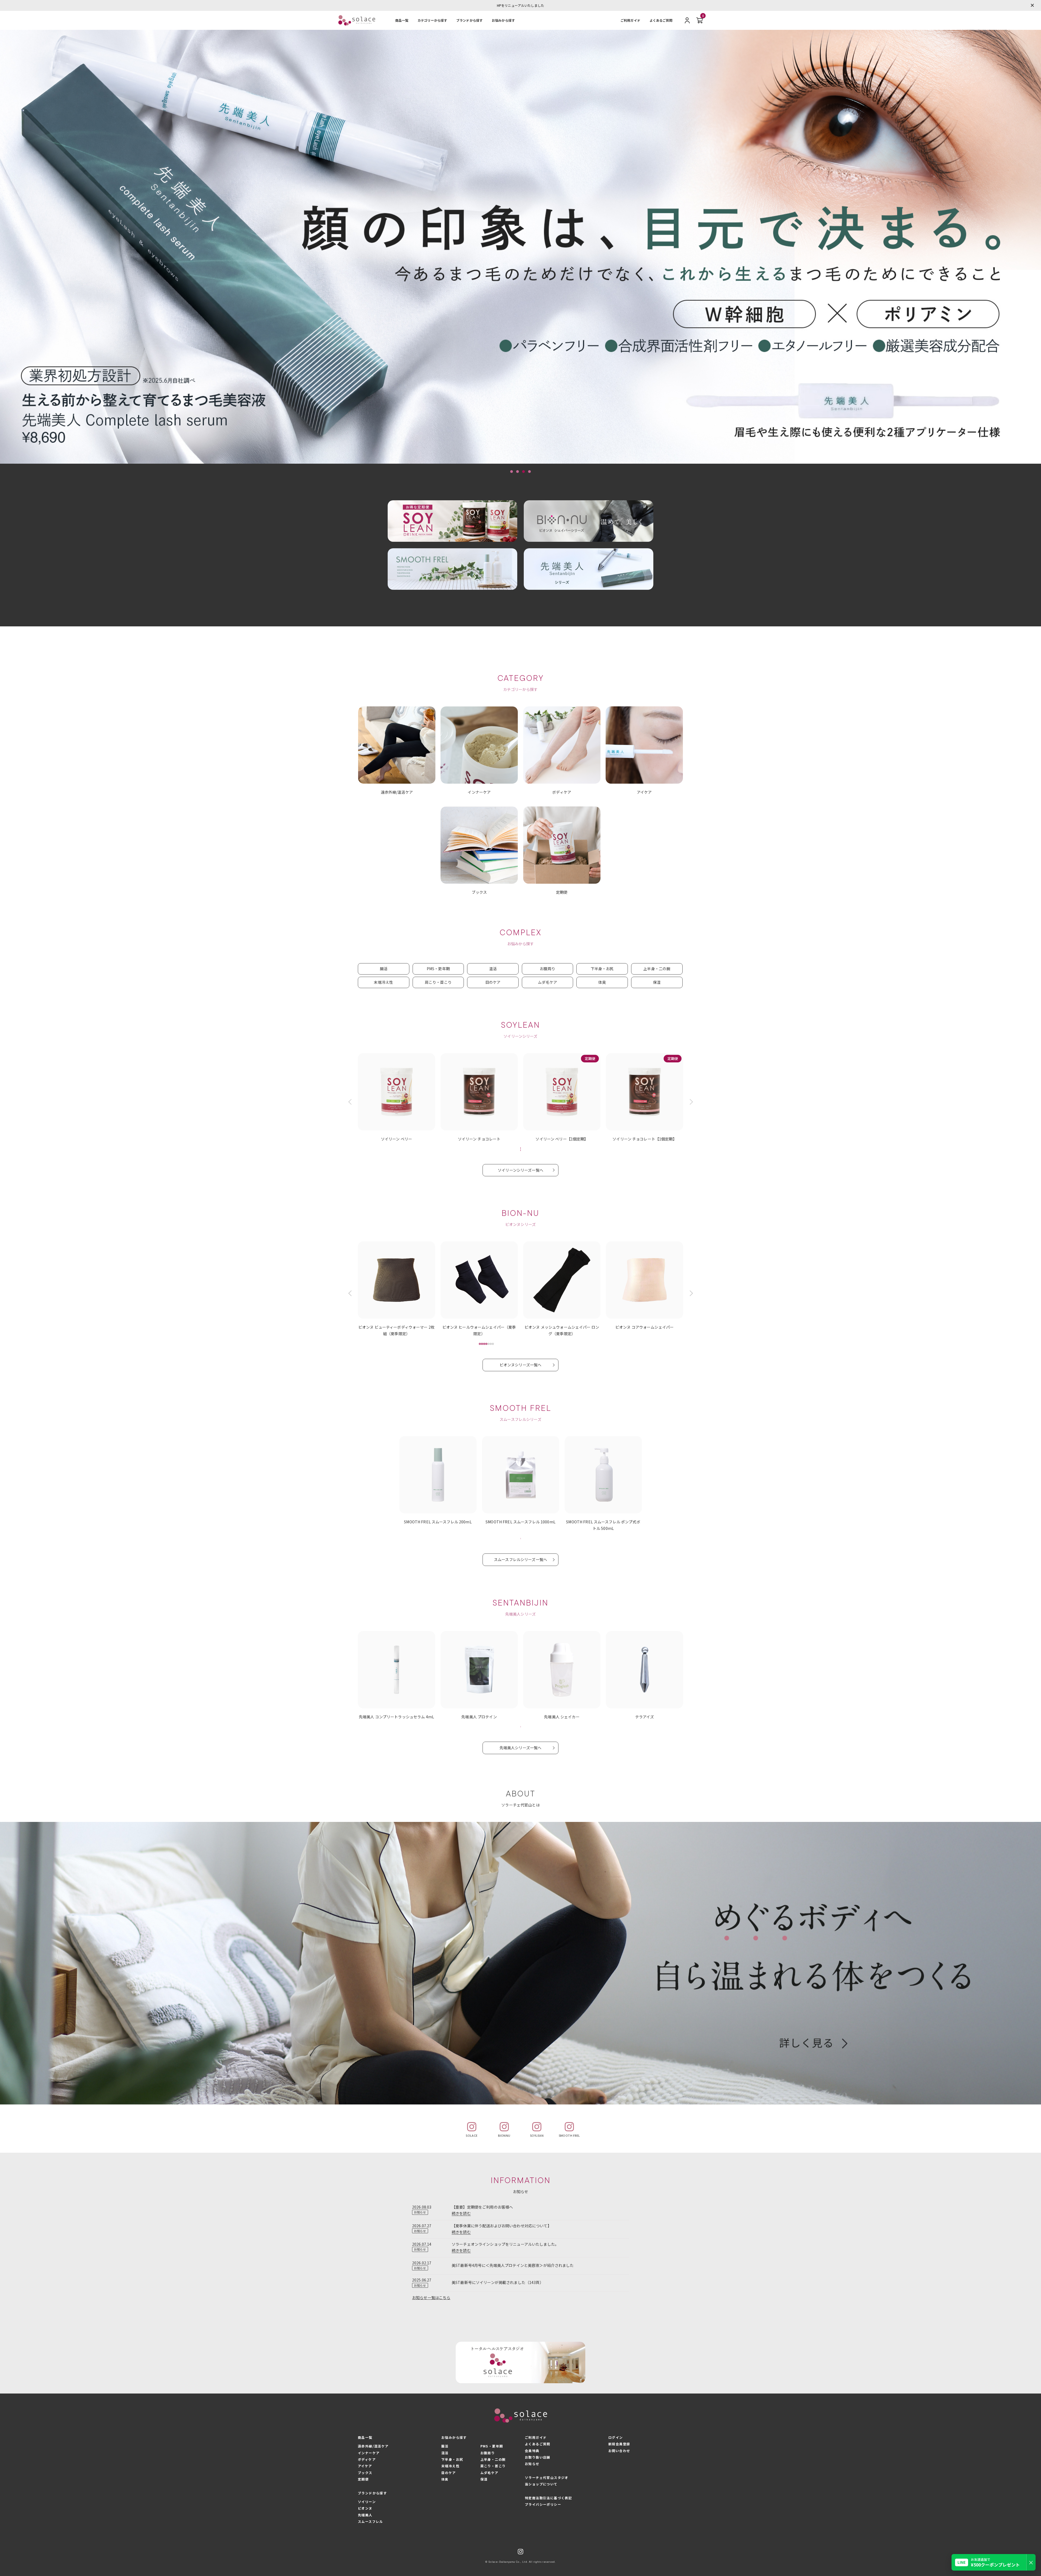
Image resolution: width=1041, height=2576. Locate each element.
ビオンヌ (365, 2508)
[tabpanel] (520, 247)
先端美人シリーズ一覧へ (521, 1748)
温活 (493, 969)
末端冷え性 (383, 982)
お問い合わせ (619, 2451)
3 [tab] (523, 472)
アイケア (365, 2466)
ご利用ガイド (630, 20)
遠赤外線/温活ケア (373, 2446)
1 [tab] (512, 472)
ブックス (365, 2473)
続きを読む (461, 2213)
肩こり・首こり (438, 982)
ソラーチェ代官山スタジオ (547, 2477)
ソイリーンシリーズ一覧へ (520, 1170)
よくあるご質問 (661, 20)
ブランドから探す (469, 20)
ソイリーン (367, 2502)
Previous (351, 1102)
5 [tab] (489, 1344)
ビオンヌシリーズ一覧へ (521, 1365)
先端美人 (365, 2515)
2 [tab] (518, 472)
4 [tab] (529, 472)
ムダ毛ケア (547, 982)
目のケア (493, 982)
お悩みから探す (503, 20)
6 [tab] (491, 1344)
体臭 (602, 982)
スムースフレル (370, 2521)
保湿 (657, 982)
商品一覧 (402, 20)
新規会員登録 (619, 2444)
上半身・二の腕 (657, 969)
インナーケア (369, 2453)
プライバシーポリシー (543, 2504)
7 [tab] (493, 1344)
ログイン (616, 2437)
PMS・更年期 (438, 969)
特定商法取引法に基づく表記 (548, 2498)
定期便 (363, 2479)
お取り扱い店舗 (538, 2457)
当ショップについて (541, 2484)
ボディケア (367, 2459)
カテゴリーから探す (432, 20)
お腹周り (547, 969)
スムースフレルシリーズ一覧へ (520, 1559)
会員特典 (532, 2451)
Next (690, 1102)
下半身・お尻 (602, 969)
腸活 (384, 969)
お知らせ (532, 2464)
